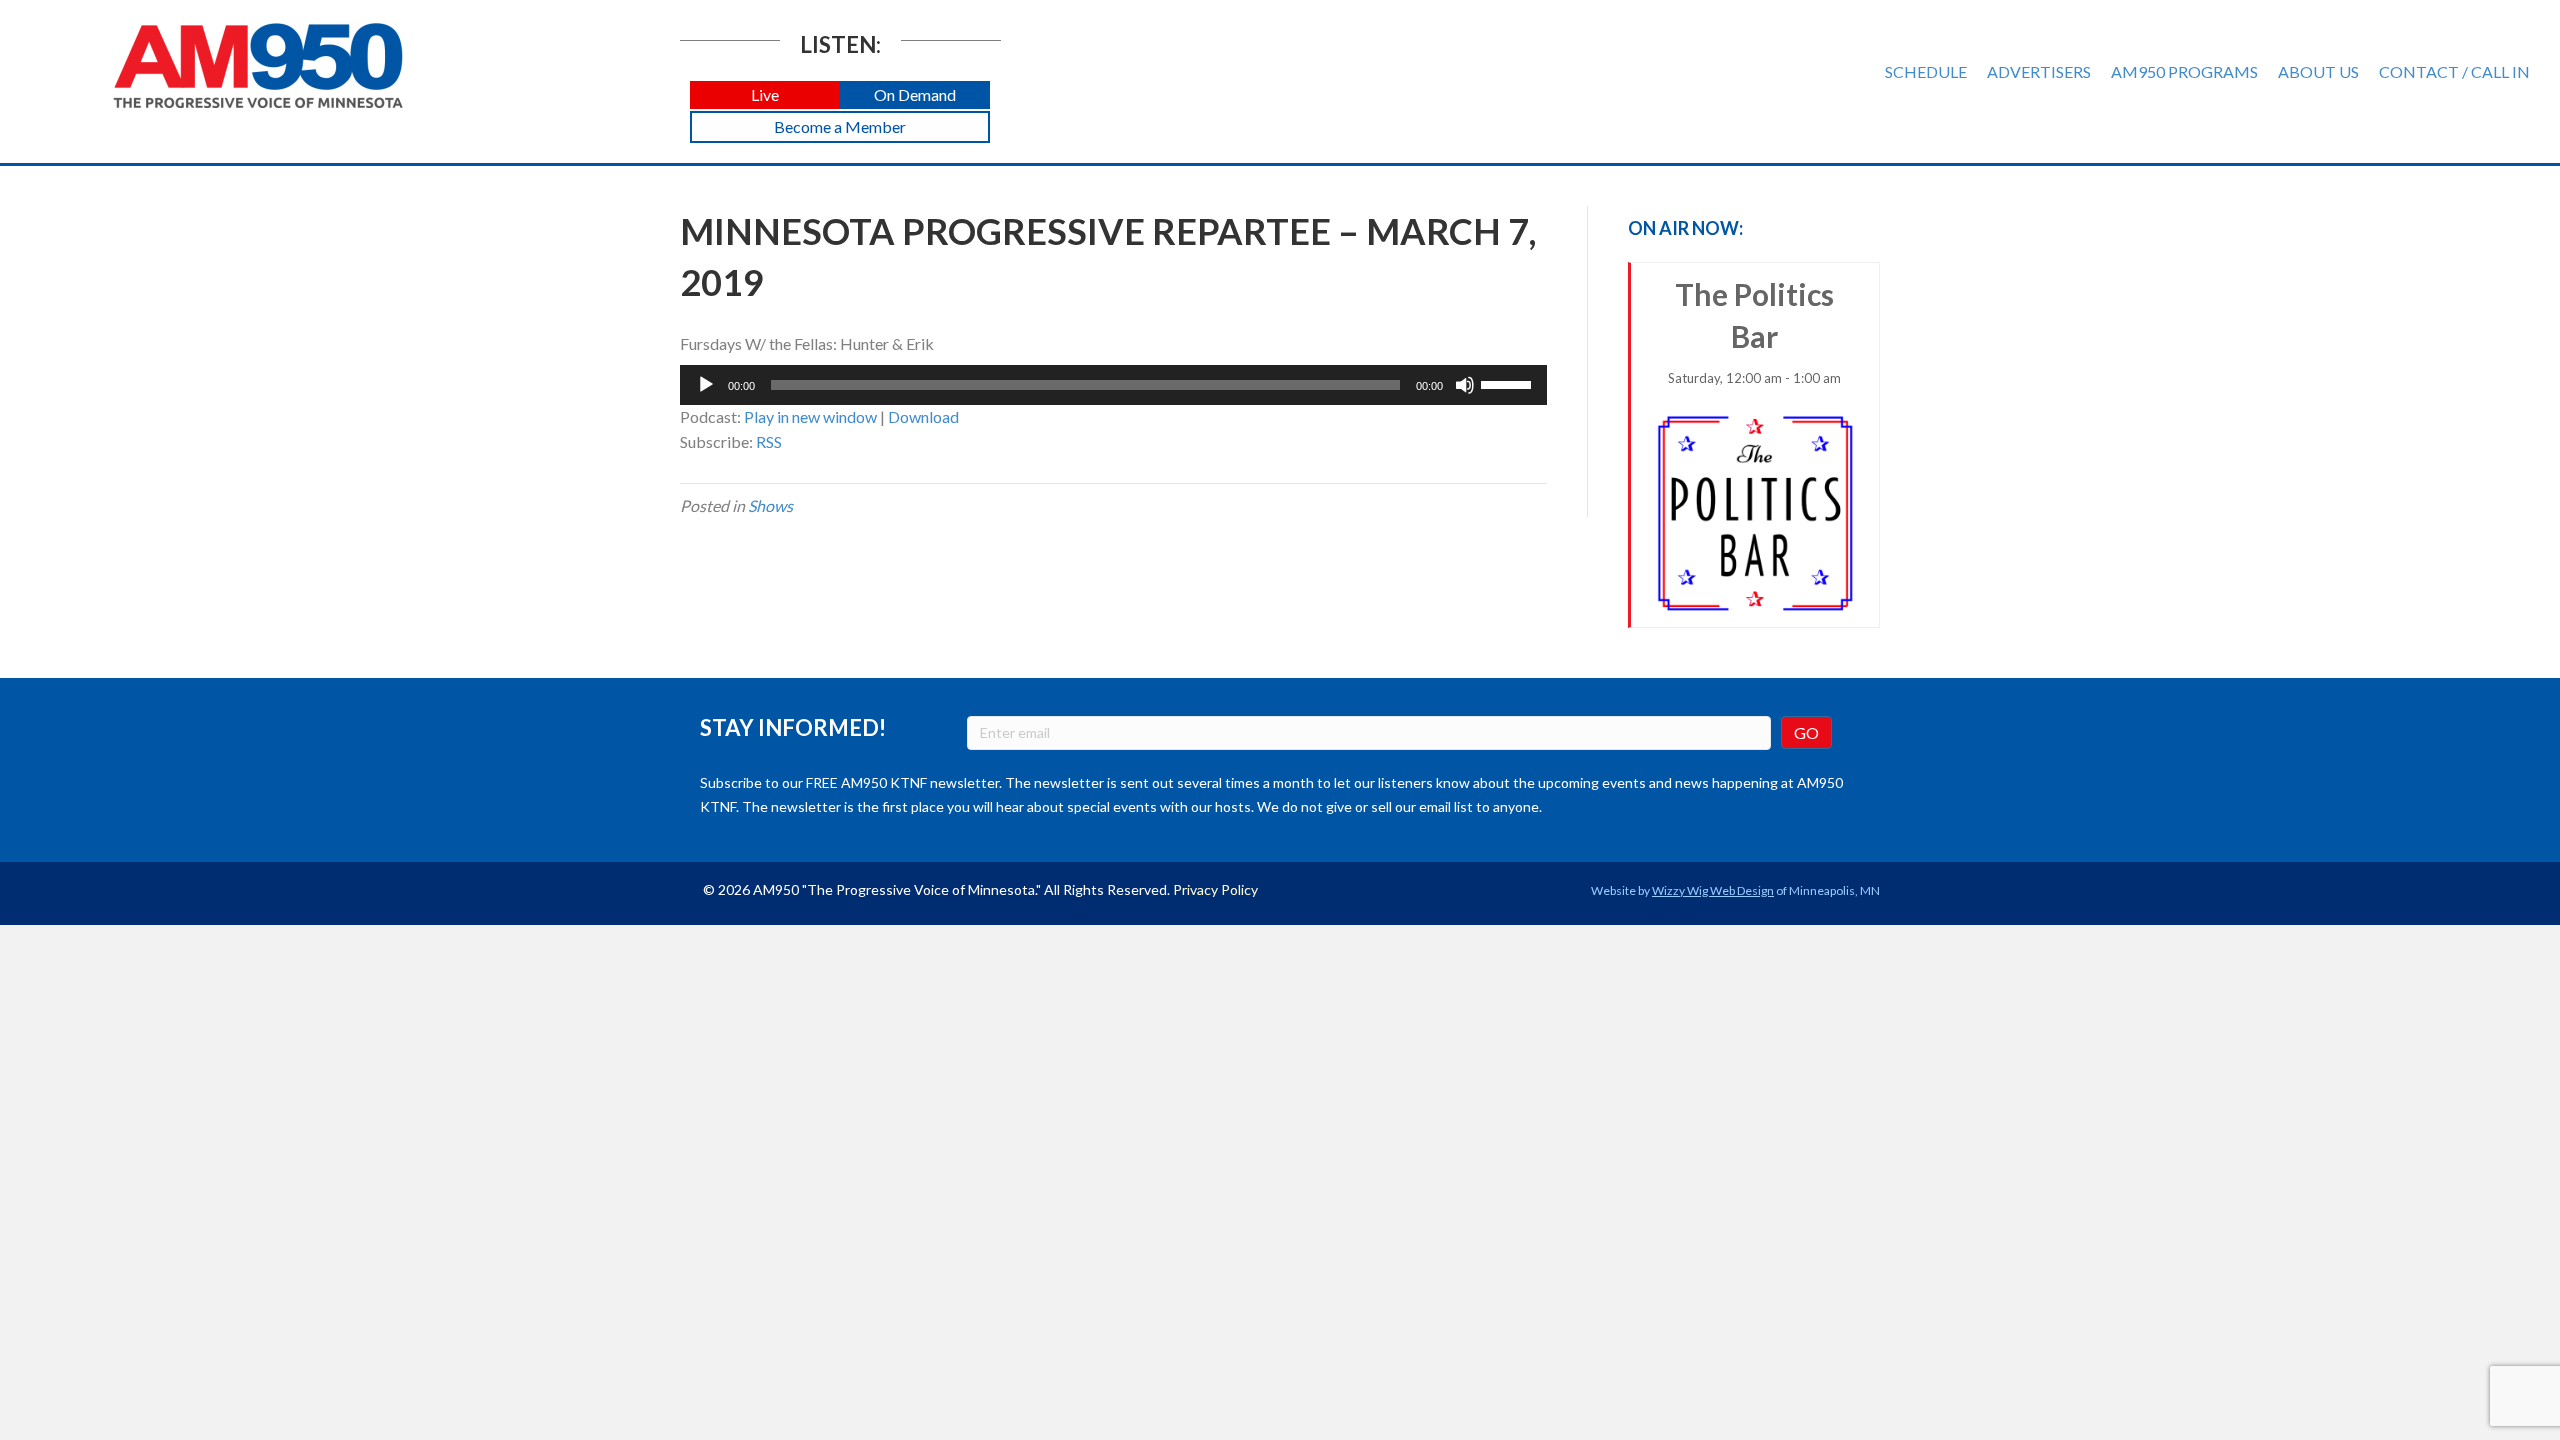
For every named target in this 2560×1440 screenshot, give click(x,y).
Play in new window (810, 416)
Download (923, 416)
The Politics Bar (1754, 331)
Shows (770, 505)
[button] (765, 95)
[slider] (1509, 383)
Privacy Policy (1215, 889)
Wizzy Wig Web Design (1713, 890)
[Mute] (1465, 385)
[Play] (706, 385)
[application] (1113, 385)
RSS (769, 441)
